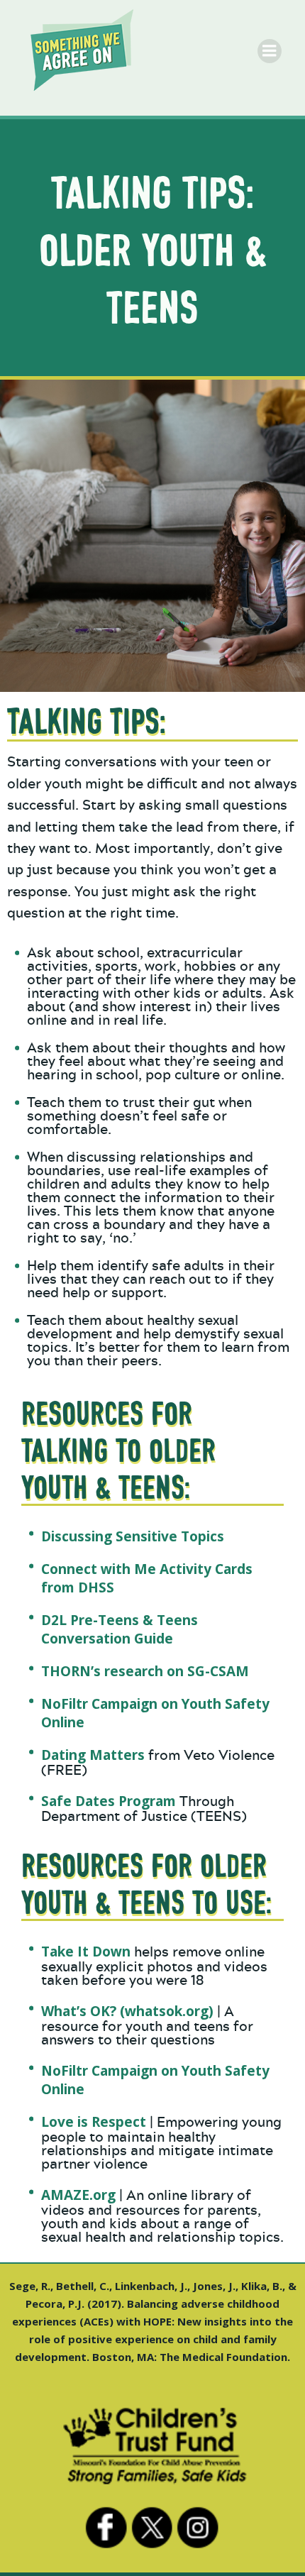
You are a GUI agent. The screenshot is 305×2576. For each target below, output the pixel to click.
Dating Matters (93, 1755)
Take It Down (86, 1952)
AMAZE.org (78, 2195)
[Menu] (270, 51)
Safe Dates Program (109, 1801)
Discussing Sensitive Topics (133, 1536)
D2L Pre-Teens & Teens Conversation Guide (120, 1629)
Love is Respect (94, 2122)
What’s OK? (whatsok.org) (127, 2011)
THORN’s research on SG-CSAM (145, 1671)
